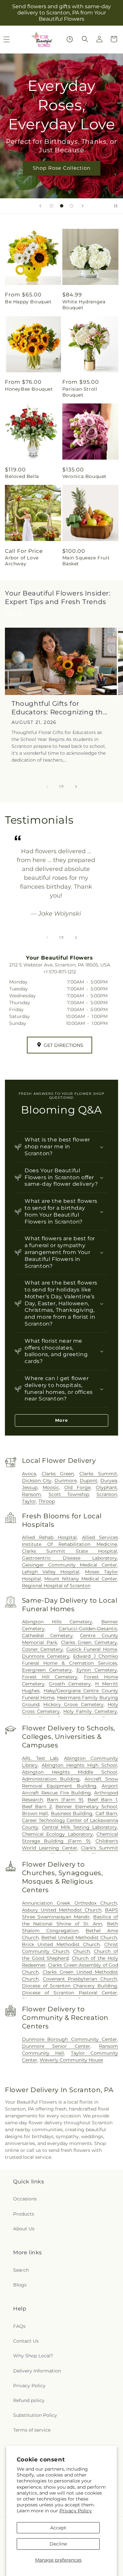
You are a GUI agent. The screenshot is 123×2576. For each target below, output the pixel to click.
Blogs (20, 2285)
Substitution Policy (35, 2415)
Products (24, 2214)
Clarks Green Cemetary (89, 1642)
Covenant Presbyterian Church (80, 1979)
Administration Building (51, 1779)
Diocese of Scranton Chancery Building (70, 1986)
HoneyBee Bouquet (29, 389)
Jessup (30, 1487)
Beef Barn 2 (37, 1807)
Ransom (31, 1494)
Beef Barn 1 (102, 1800)
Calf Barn (106, 1813)
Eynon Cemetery (97, 1670)
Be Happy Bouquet (28, 302)
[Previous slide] (40, 206)
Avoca (29, 1474)
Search (21, 2270)
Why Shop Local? (33, 2356)
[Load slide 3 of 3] (72, 206)
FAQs (19, 2326)
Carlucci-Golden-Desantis (88, 1629)
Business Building (72, 1813)
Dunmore (66, 1481)
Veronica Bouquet (85, 476)
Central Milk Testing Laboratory (80, 1827)
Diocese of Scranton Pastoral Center (70, 1993)
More (61, 1420)
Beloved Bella (22, 476)
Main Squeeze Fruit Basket (86, 561)
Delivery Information (37, 2371)
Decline (58, 2544)
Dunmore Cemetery (46, 1656)
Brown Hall (35, 1813)
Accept (58, 2528)
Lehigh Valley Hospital (51, 1572)
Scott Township (69, 1494)
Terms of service (32, 2430)
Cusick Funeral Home (92, 1649)
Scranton (107, 1494)
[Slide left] (47, 787)
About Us (24, 2229)
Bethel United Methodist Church (79, 1937)
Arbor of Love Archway (22, 561)
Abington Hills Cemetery (57, 1622)
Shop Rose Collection (62, 168)
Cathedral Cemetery (47, 1635)
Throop (47, 1501)
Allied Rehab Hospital (49, 1537)
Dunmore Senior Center (56, 2046)
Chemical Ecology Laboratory (57, 1834)
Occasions (25, 2199)
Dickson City (37, 1481)
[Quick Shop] (70, 39)
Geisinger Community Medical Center (70, 1565)
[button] (85, 39)
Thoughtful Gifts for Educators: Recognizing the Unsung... (59, 708)
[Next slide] (83, 206)
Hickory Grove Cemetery (73, 1704)
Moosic (51, 1487)
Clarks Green (58, 1474)
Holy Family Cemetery (90, 1711)
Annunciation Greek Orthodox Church (70, 1903)
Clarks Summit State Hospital (70, 1551)
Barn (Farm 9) (65, 1800)
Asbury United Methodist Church (62, 1910)
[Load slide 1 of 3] (51, 206)
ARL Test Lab (40, 1758)
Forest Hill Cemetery (50, 1677)
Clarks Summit (98, 1474)
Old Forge (77, 1487)
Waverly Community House (71, 2060)
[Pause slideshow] (116, 206)
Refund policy (29, 2400)
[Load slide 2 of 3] (62, 206)
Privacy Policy (76, 2511)
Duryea (109, 1481)
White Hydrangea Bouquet (84, 305)
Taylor (29, 1501)
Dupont (89, 1481)
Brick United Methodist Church (61, 1944)
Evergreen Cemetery (47, 1670)
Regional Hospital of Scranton (56, 1586)
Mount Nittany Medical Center (81, 1579)
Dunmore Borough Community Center (70, 2039)
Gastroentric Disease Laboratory (70, 1558)
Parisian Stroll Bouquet (80, 392)
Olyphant (106, 1487)
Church (82, 1951)
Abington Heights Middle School (70, 1772)
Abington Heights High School (79, 1765)
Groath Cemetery (70, 1684)
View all (14, 613)
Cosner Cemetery (42, 1649)
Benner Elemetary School (86, 1807)
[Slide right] (76, 787)
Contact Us (26, 2341)
